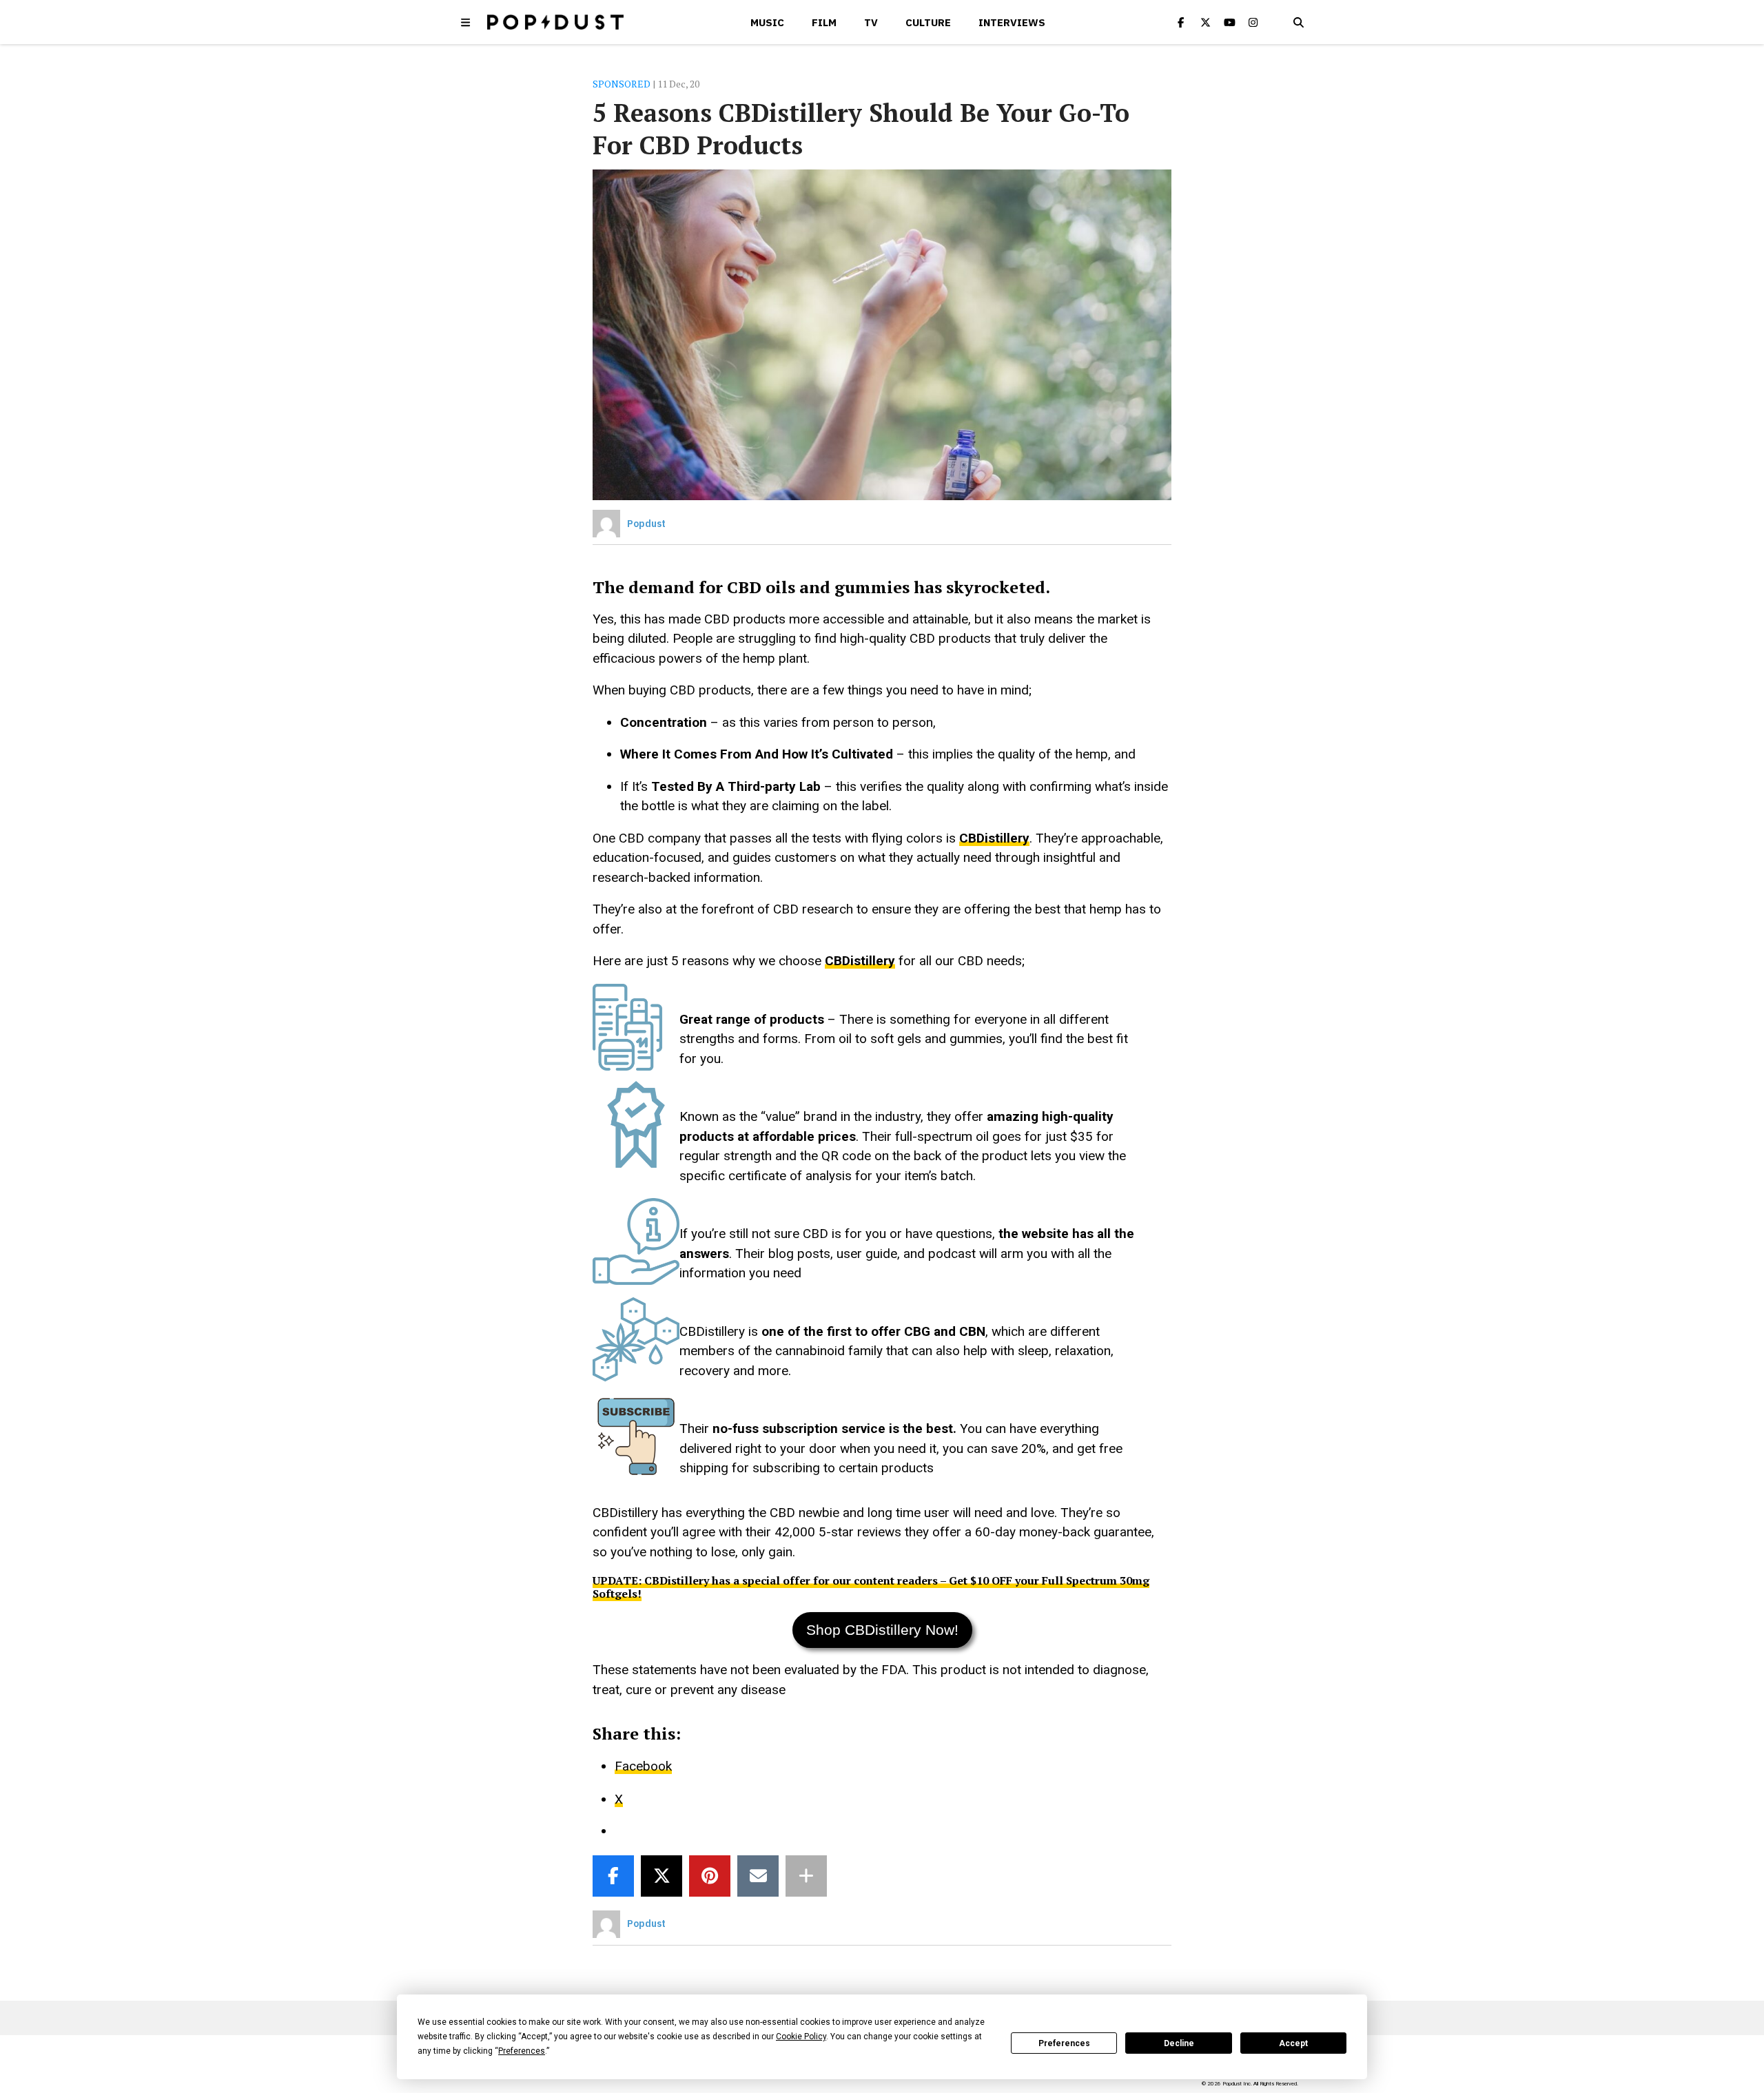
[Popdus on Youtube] (1229, 22)
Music (767, 22)
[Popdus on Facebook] (1181, 22)
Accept (1293, 2043)
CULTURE (928, 22)
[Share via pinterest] (710, 1876)
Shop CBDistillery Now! (882, 1630)
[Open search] (1298, 22)
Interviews (1012, 22)
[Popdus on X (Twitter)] (1205, 22)
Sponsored (622, 84)
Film (824, 22)
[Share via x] (661, 1876)
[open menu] (466, 22)
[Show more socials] (806, 1876)
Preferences (1064, 2043)
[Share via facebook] (613, 1876)
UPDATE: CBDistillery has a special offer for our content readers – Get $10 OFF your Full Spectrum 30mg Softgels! (871, 1587)
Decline (1179, 2043)
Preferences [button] (522, 2051)
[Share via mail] (758, 1876)
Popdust (646, 524)
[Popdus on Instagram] (1253, 22)
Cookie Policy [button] (801, 2037)
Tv (871, 22)
